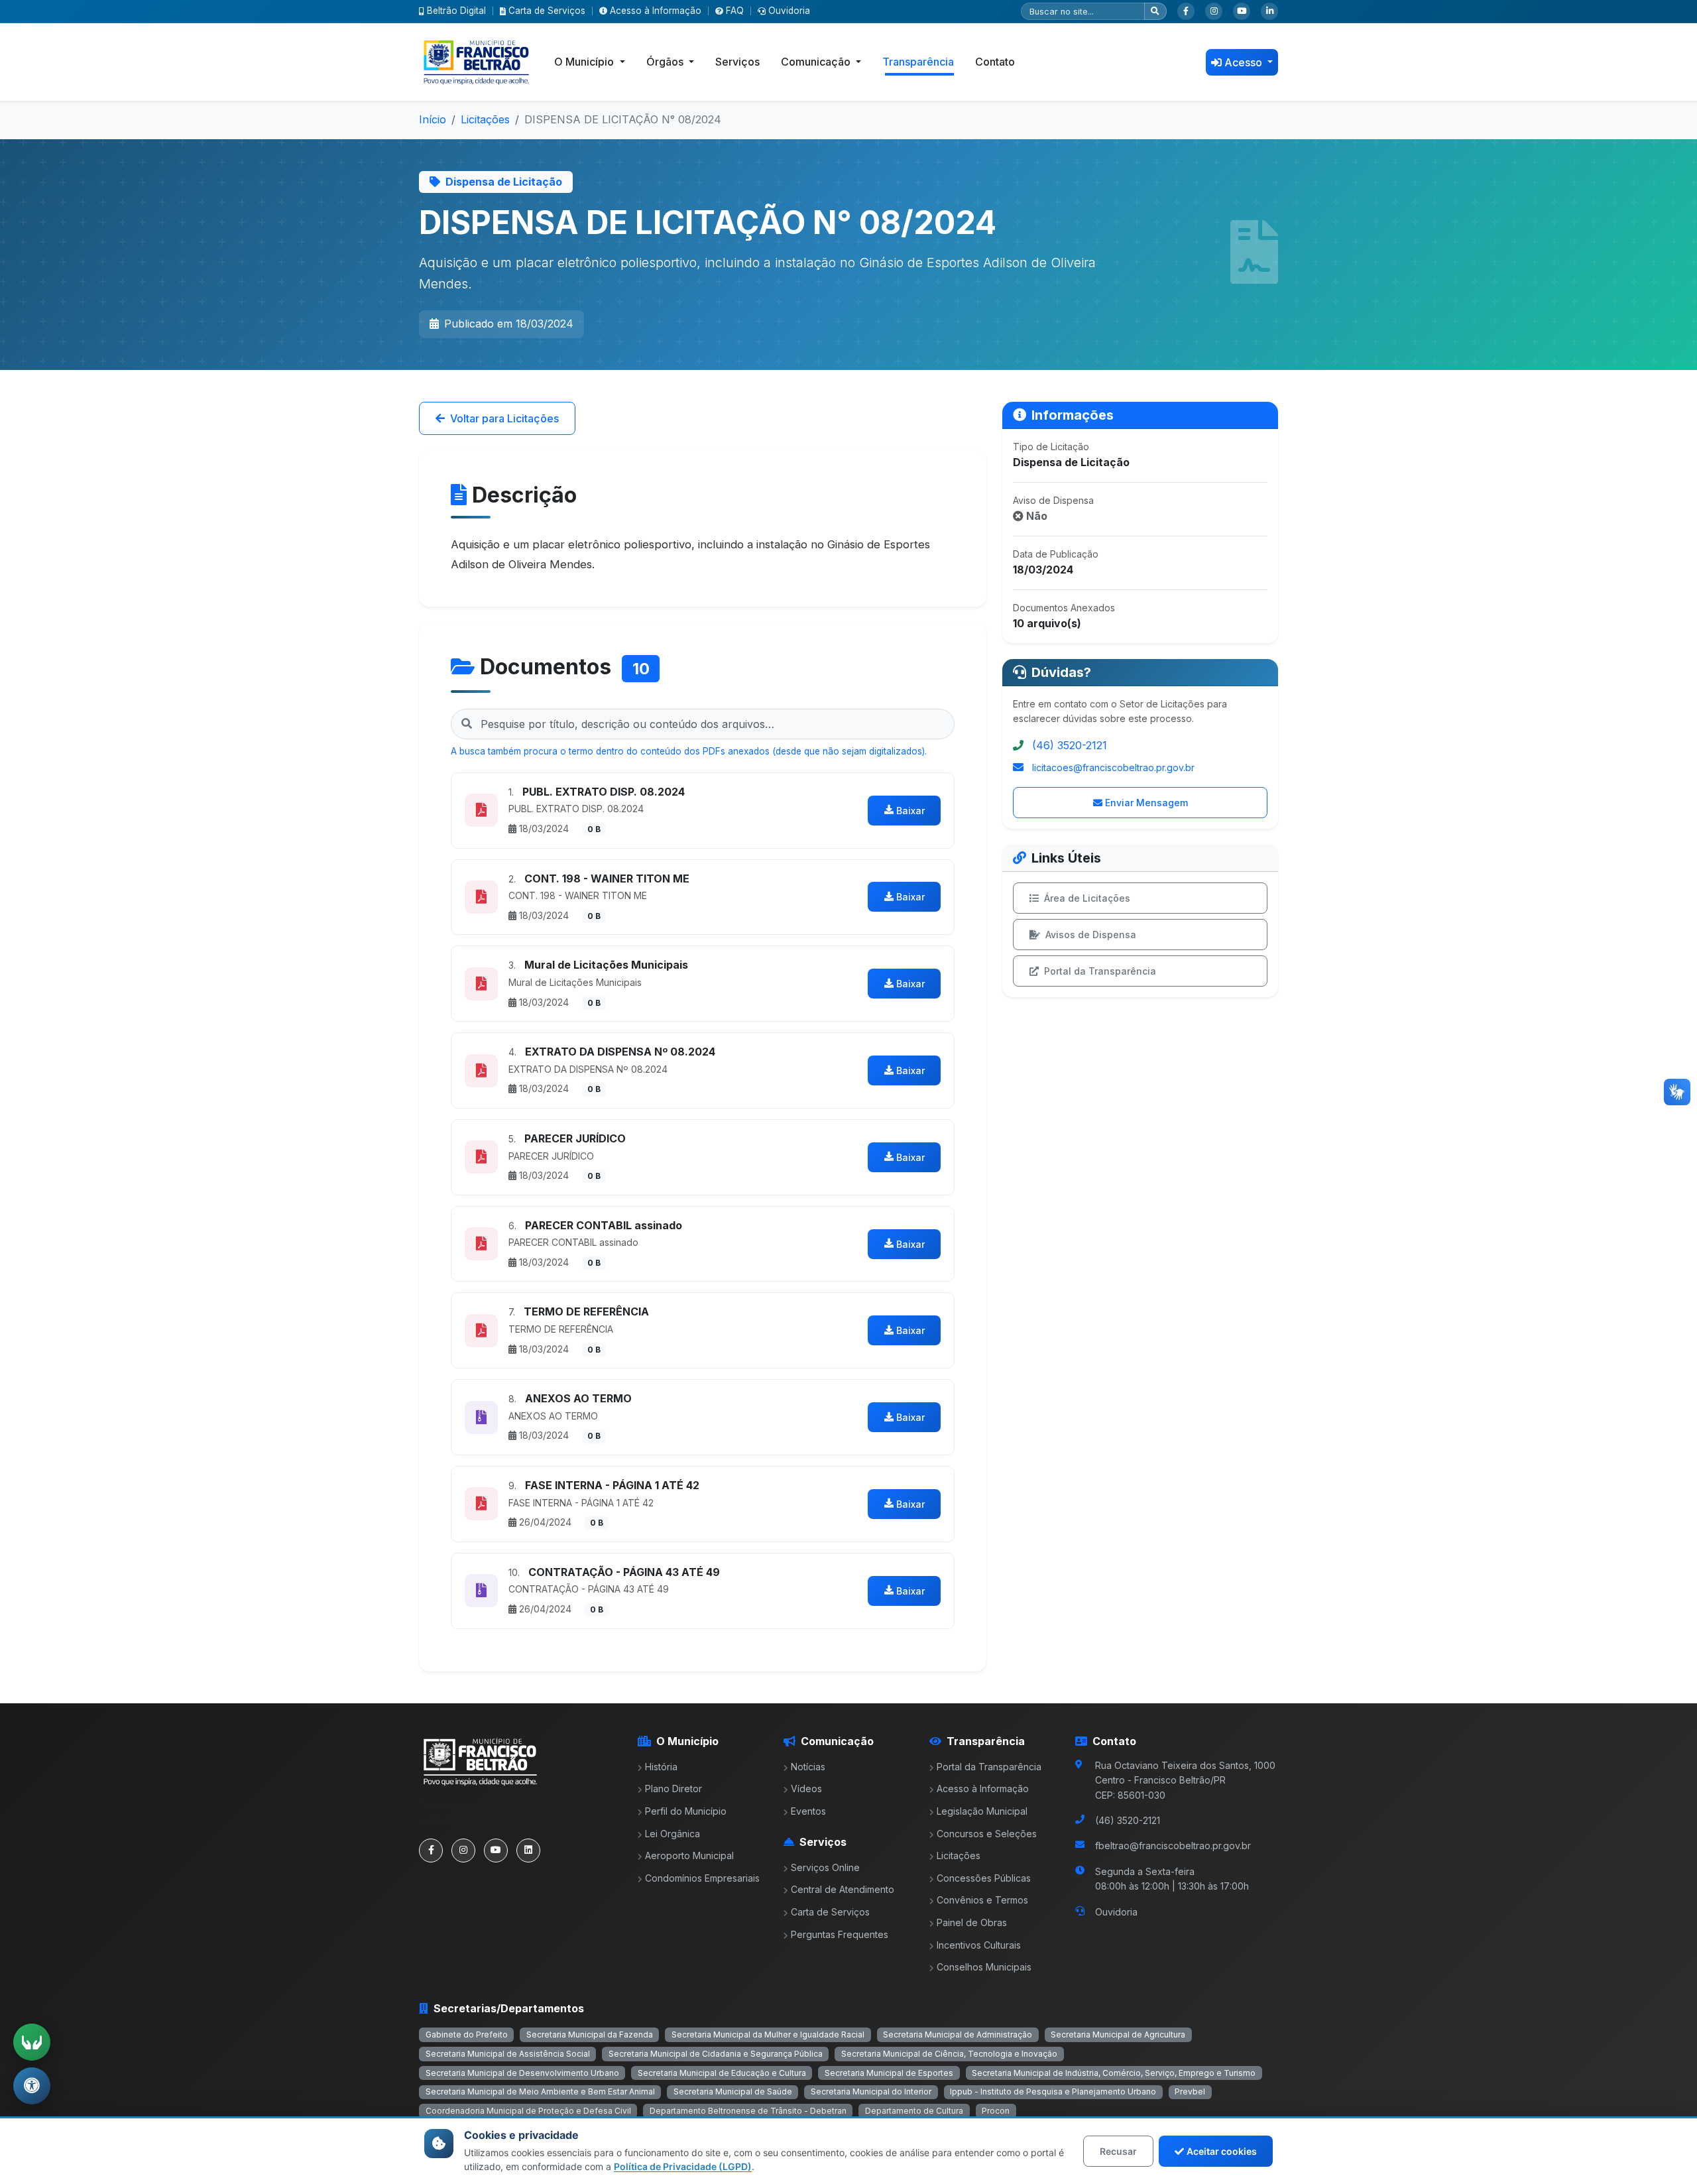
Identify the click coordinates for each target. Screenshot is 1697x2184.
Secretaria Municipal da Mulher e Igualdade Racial (768, 2034)
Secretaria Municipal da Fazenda (590, 2034)
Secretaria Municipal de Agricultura (1118, 2034)
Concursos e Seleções (987, 1834)
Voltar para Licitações (504, 418)
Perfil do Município (686, 1811)
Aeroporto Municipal (689, 1855)
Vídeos (806, 1789)
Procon (996, 2111)
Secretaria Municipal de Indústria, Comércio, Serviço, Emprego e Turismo (1114, 2073)
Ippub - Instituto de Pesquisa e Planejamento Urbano (1053, 2092)
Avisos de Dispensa (1091, 935)
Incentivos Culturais (979, 1945)
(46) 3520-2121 (1070, 745)
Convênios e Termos (982, 1900)
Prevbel (1190, 2092)
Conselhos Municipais (984, 1967)
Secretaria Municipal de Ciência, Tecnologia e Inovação (949, 2054)
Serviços (737, 62)
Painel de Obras (972, 1922)
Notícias (808, 1767)
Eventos (808, 1811)
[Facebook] (1186, 11)
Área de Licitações (1087, 898)
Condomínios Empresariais (702, 1878)
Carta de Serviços (547, 11)
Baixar (910, 811)
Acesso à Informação (656, 11)
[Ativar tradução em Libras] (32, 2042)
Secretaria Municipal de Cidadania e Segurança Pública (716, 2054)
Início (433, 119)
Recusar (1118, 2151)
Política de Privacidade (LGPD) (683, 2166)
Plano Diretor (673, 1789)
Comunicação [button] (817, 62)
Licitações (485, 119)
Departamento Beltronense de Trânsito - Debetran (748, 2111)
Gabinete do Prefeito (467, 2034)
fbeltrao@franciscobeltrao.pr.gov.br (1173, 1846)
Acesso (1245, 62)
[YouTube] (1242, 11)
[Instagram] (1214, 11)
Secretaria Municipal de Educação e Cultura (722, 2073)
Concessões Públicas (984, 1878)
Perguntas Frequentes (840, 1934)
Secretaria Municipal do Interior (871, 2092)
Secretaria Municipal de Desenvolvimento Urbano (522, 2073)
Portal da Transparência (1100, 971)
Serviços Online (825, 1867)
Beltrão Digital (456, 11)
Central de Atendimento (843, 1889)
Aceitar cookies (1222, 2151)
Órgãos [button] (666, 62)
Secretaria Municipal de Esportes (889, 2073)
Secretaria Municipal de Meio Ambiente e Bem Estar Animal (540, 2092)
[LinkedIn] (1269, 11)
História (661, 1767)
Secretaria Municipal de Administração (958, 2034)
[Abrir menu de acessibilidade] (32, 2086)
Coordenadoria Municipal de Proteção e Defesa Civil (528, 2111)
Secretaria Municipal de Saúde (733, 2092)
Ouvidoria (789, 11)
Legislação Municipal (982, 1811)
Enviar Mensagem (1146, 803)
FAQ (735, 11)
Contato (995, 62)
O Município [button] (585, 62)
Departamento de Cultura (914, 2111)
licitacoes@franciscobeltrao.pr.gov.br (1113, 767)
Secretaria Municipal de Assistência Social (508, 2054)
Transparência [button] (918, 62)
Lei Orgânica (673, 1834)
